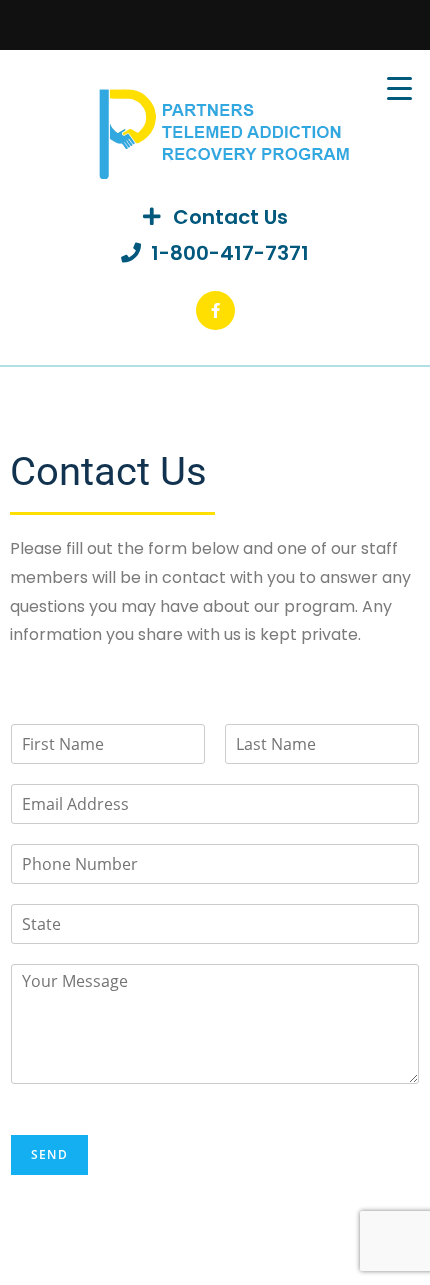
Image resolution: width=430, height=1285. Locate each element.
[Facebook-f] (215, 310)
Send (49, 1154)
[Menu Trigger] (399, 87)
